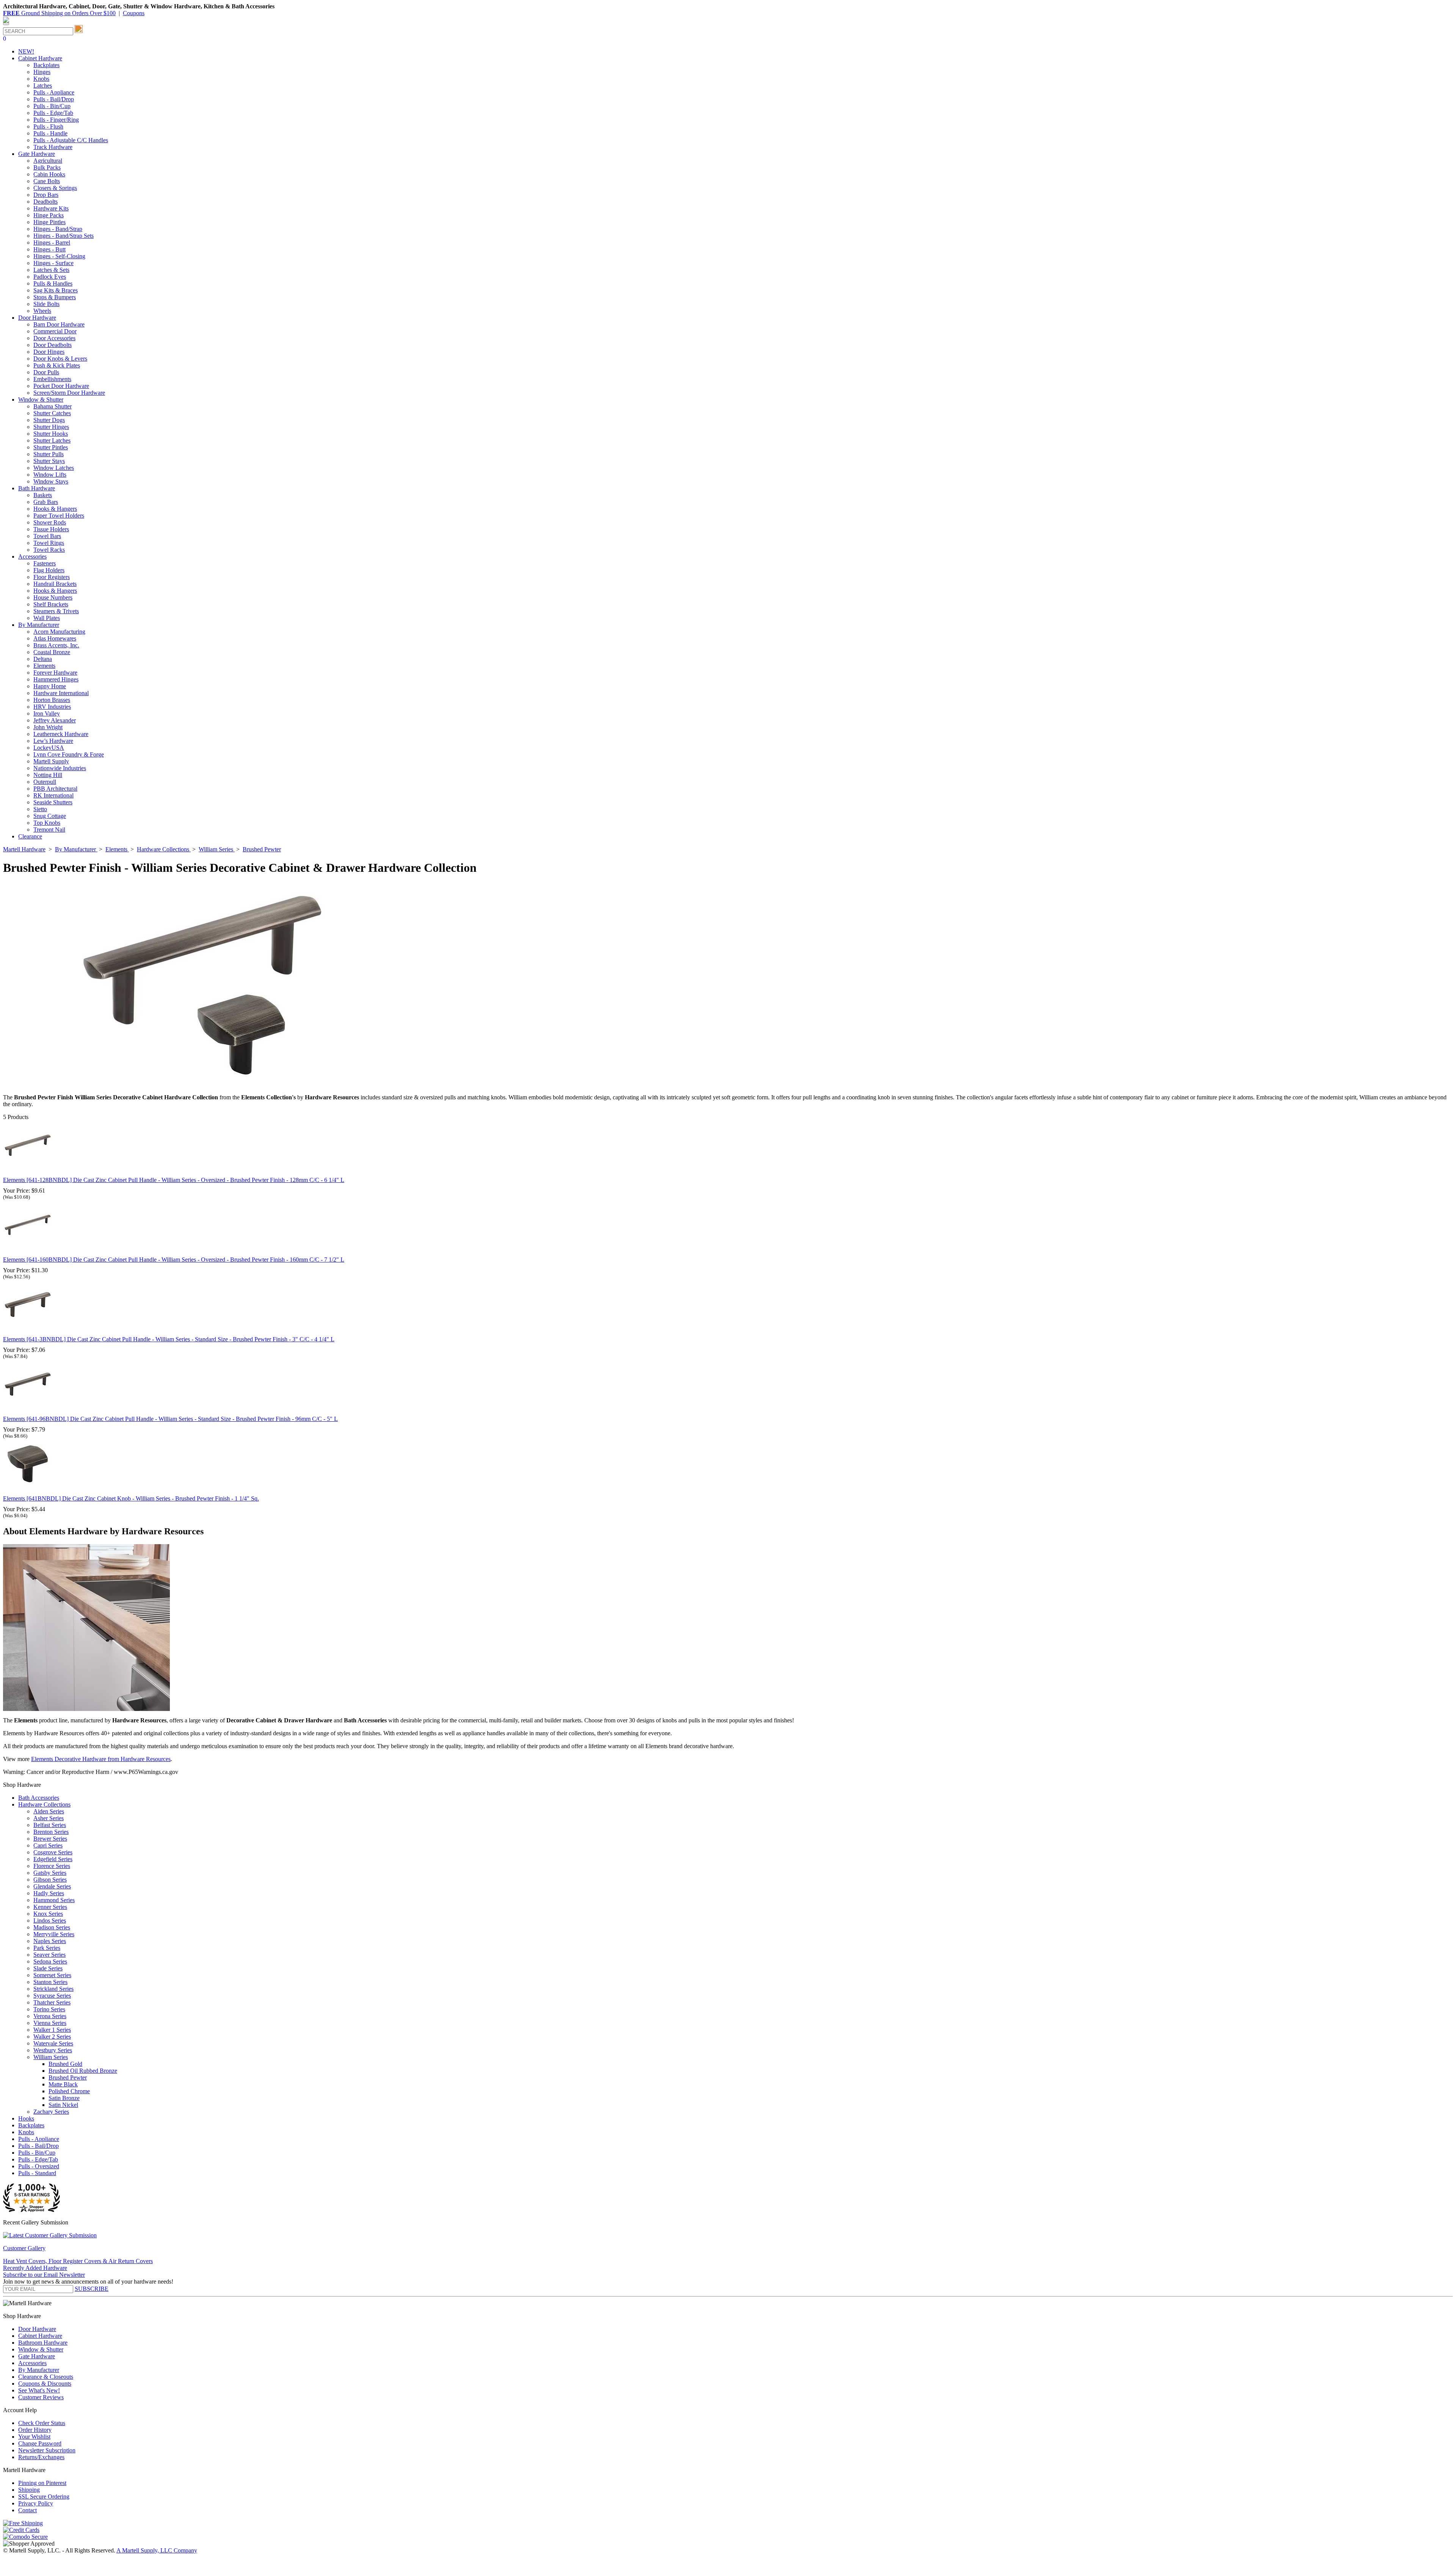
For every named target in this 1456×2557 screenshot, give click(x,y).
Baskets (43, 495)
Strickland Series (53, 1989)
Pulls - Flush (48, 126)
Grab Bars (46, 502)
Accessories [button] (32, 556)
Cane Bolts (47, 181)
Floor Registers (52, 577)
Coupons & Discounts (45, 2384)
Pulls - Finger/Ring (56, 120)
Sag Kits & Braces (56, 290)
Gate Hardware (37, 2356)
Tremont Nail (49, 830)
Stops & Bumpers (55, 297)
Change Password (40, 2443)
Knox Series (48, 1914)
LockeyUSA (49, 748)
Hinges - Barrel (52, 243)
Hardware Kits (51, 208)
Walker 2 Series (52, 2037)
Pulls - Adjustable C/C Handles (71, 140)
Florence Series (52, 1866)
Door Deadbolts (53, 345)
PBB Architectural (55, 789)
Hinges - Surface (53, 263)
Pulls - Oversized (39, 2166)
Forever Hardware (55, 673)
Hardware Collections (44, 1804)
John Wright (48, 727)
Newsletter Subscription (47, 2450)
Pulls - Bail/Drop (54, 99)
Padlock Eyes (50, 277)
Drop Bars (46, 195)
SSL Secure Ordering (44, 2497)
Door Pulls (46, 372)
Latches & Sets (51, 270)
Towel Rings (49, 543)
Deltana (43, 659)
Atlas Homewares (55, 638)
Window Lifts (50, 475)
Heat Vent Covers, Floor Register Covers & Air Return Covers (78, 2261)
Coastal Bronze (52, 652)
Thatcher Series (52, 2002)
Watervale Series (53, 2043)
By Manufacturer (39, 2370)
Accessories (32, 2363)
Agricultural (48, 161)
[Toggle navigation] (6, 24)
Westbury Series (53, 2050)
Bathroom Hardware (43, 2343)
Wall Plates (47, 618)
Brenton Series (51, 1832)
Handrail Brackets (55, 584)
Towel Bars (47, 536)
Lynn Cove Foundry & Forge (69, 754)
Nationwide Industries (60, 768)
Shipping (29, 2490)
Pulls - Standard (37, 2173)
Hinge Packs (49, 215)
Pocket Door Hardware (61, 386)
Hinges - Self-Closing (59, 256)
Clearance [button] (30, 836)
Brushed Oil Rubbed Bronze (83, 2071)
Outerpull (45, 782)
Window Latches (54, 468)
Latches (43, 86)
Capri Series (48, 1845)
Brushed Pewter (68, 2077)
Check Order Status (42, 2423)
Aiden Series (49, 1811)
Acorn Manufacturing (59, 632)
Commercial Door (55, 331)
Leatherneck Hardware (61, 734)
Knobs (41, 79)
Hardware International (61, 693)
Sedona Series (50, 1961)
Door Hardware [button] (37, 318)
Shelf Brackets (51, 604)
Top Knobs (47, 823)
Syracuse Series (52, 1996)
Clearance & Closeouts (46, 2377)
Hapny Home (50, 686)
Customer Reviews (41, 2397)
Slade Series (48, 1968)
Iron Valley (47, 713)
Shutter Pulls (49, 454)
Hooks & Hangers (55, 509)
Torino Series (49, 2009)
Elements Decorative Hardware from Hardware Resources (101, 1759)
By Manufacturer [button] (39, 625)
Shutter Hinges (51, 427)
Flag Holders (49, 570)
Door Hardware (37, 2329)
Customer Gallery (24, 2248)
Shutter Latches (52, 440)
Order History (35, 2430)
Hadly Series (49, 1893)
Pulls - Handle (50, 133)
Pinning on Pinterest (42, 2483)
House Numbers (53, 597)
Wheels (42, 311)
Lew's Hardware (53, 741)
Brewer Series (50, 1839)
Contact (27, 2510)
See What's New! (39, 2390)
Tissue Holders (51, 529)
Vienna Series (50, 2023)
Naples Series (50, 1941)
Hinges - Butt (49, 249)
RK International (53, 795)
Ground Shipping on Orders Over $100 (59, 13)
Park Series (47, 1948)
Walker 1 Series (52, 2030)
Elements (44, 666)
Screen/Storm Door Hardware (69, 393)
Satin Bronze (64, 2098)
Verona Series (50, 2016)
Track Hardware (53, 147)
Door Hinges (49, 352)
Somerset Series (52, 1975)
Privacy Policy (36, 2503)
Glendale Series (52, 1886)
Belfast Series (50, 1825)
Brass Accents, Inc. (56, 645)
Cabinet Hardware (40, 2336)
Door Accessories (54, 338)
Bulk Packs (47, 167)
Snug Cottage (50, 816)
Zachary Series (51, 2112)
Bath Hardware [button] (37, 488)
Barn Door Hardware (59, 324)
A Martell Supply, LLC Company (157, 2550)
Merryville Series (54, 1934)
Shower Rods (50, 522)
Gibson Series (50, 1880)
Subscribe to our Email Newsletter (44, 2275)
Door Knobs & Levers (60, 359)
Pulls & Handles (53, 283)
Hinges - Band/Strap (58, 229)
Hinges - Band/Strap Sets (64, 236)
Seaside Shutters (53, 802)
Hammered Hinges (56, 679)
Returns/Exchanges (41, 2457)
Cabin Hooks (49, 174)
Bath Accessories (39, 1798)
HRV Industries (52, 707)
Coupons (134, 13)
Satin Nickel (63, 2105)
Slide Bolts (46, 304)
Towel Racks (49, 550)
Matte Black (63, 2084)
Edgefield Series (53, 1859)
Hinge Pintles (49, 222)
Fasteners (45, 563)
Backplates (46, 65)
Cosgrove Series (53, 1852)
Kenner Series (50, 1907)
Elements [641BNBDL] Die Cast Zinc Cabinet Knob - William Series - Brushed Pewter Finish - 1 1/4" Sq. (131, 1498)
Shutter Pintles (51, 447)
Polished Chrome (69, 2091)
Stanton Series (50, 1982)
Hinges (42, 72)
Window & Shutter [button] (41, 399)
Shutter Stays (49, 461)
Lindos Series (50, 1920)
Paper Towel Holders (59, 516)
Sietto (40, 809)
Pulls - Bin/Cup (52, 106)
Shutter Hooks (51, 434)
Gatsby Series (50, 1873)
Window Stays (51, 481)
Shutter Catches (52, 413)
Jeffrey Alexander (55, 720)
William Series (51, 2057)
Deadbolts (45, 202)
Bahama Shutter (53, 406)
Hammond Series (54, 1900)
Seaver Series (49, 1955)
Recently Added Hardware (35, 2268)
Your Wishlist (34, 2437)
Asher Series (49, 1818)
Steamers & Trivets (56, 611)
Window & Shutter (41, 2349)
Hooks (26, 2118)
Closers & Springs (55, 188)
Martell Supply (51, 761)
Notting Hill (48, 775)
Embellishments (52, 379)
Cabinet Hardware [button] (40, 58)
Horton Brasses (52, 700)
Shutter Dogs (49, 420)
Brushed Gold (65, 2064)
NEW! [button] (26, 51)
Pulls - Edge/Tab (53, 113)
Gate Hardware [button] (37, 154)
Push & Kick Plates (57, 365)
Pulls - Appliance (54, 92)
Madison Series (52, 1927)
